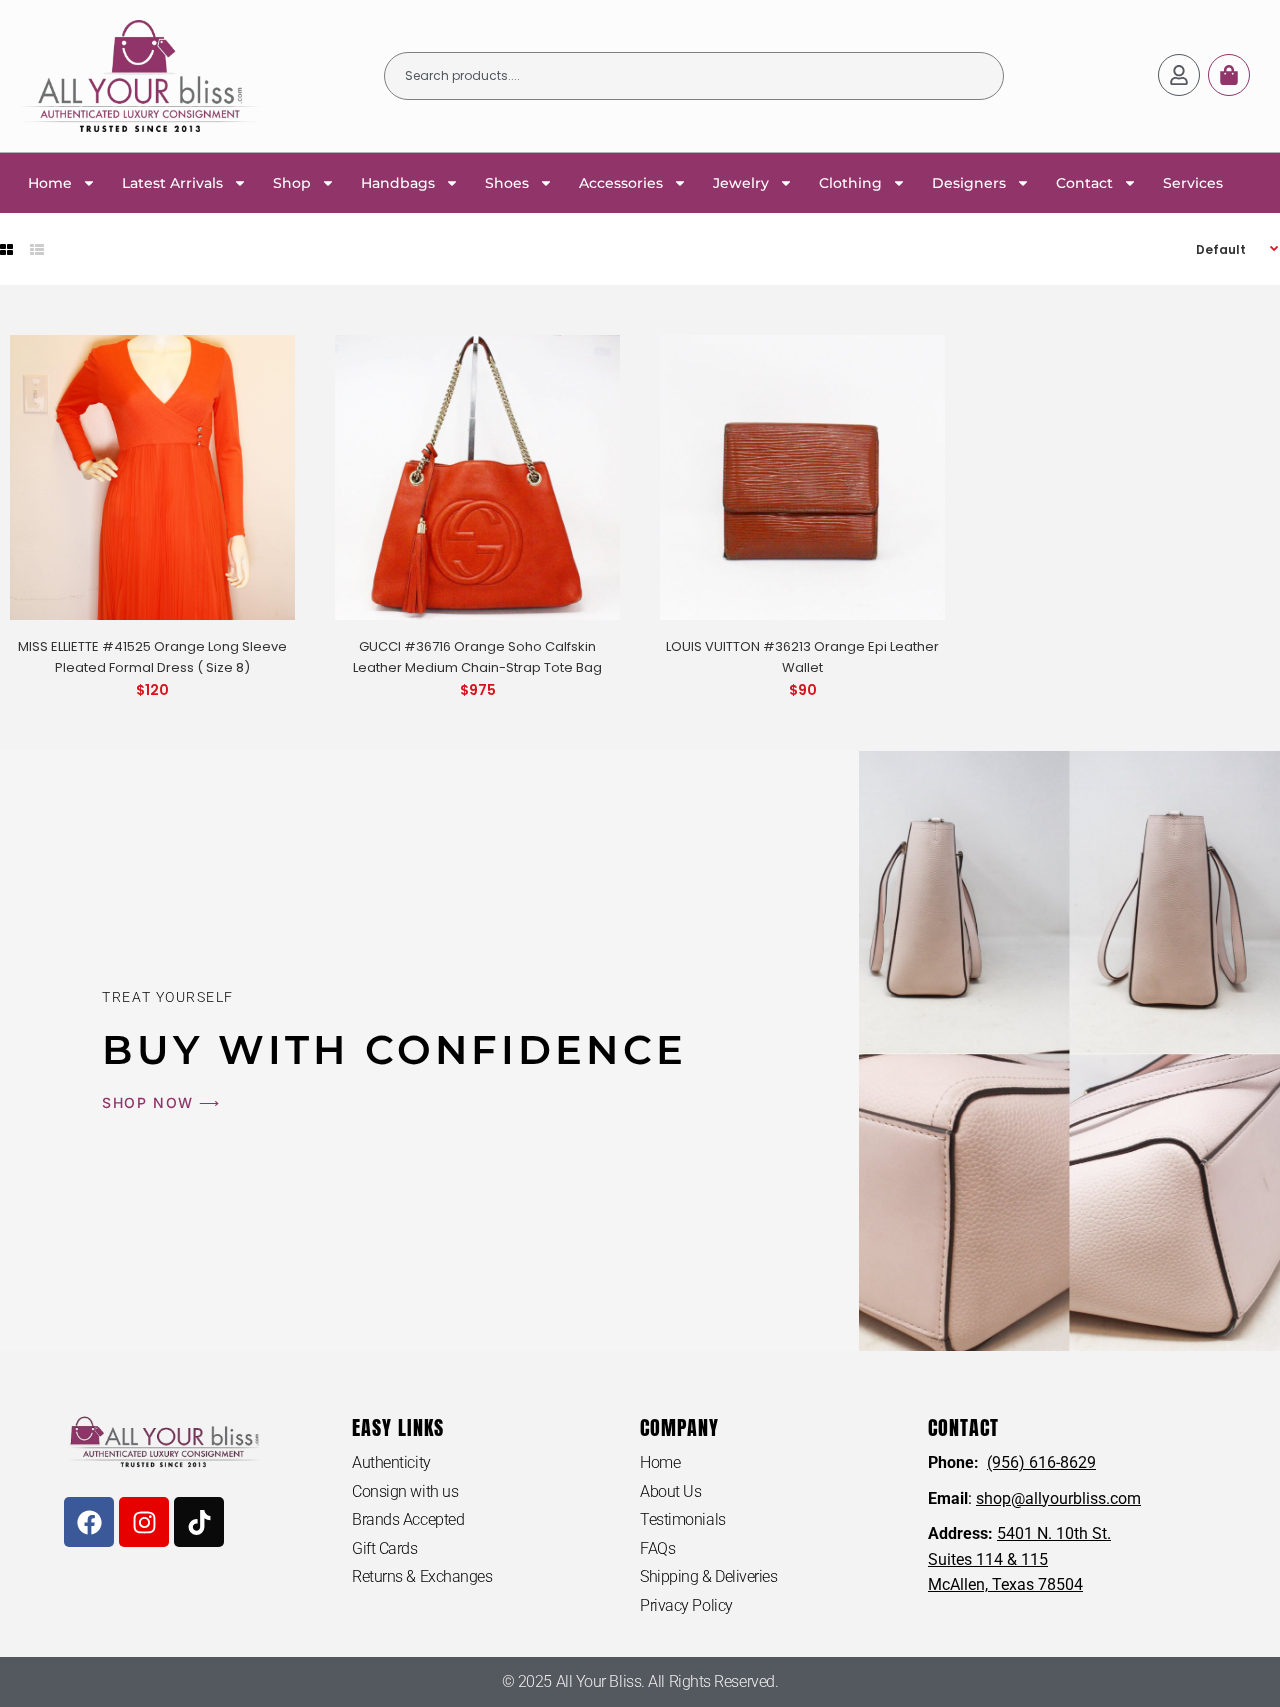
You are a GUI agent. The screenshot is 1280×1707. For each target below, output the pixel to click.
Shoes (507, 183)
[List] (37, 250)
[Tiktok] (199, 1522)
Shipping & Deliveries (709, 1576)
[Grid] (6, 250)
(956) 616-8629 (1041, 1462)
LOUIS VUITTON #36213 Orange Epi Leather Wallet (802, 657)
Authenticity (391, 1462)
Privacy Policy (686, 1605)
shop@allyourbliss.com (1058, 1498)
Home (50, 183)
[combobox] (694, 76)
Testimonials (683, 1519)
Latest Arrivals (172, 183)
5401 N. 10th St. (1054, 1533)
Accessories (621, 183)
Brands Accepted (408, 1519)
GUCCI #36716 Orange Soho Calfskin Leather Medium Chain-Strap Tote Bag (477, 657)
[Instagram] (144, 1522)
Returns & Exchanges (422, 1576)
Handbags (398, 183)
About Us (670, 1491)
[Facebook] (89, 1522)
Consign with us (405, 1491)
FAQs (657, 1548)
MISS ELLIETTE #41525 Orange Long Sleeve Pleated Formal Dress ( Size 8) (152, 657)
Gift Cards (385, 1548)
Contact (1084, 183)
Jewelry (741, 183)
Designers (969, 183)
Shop (292, 183)
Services (1193, 183)
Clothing (850, 183)
